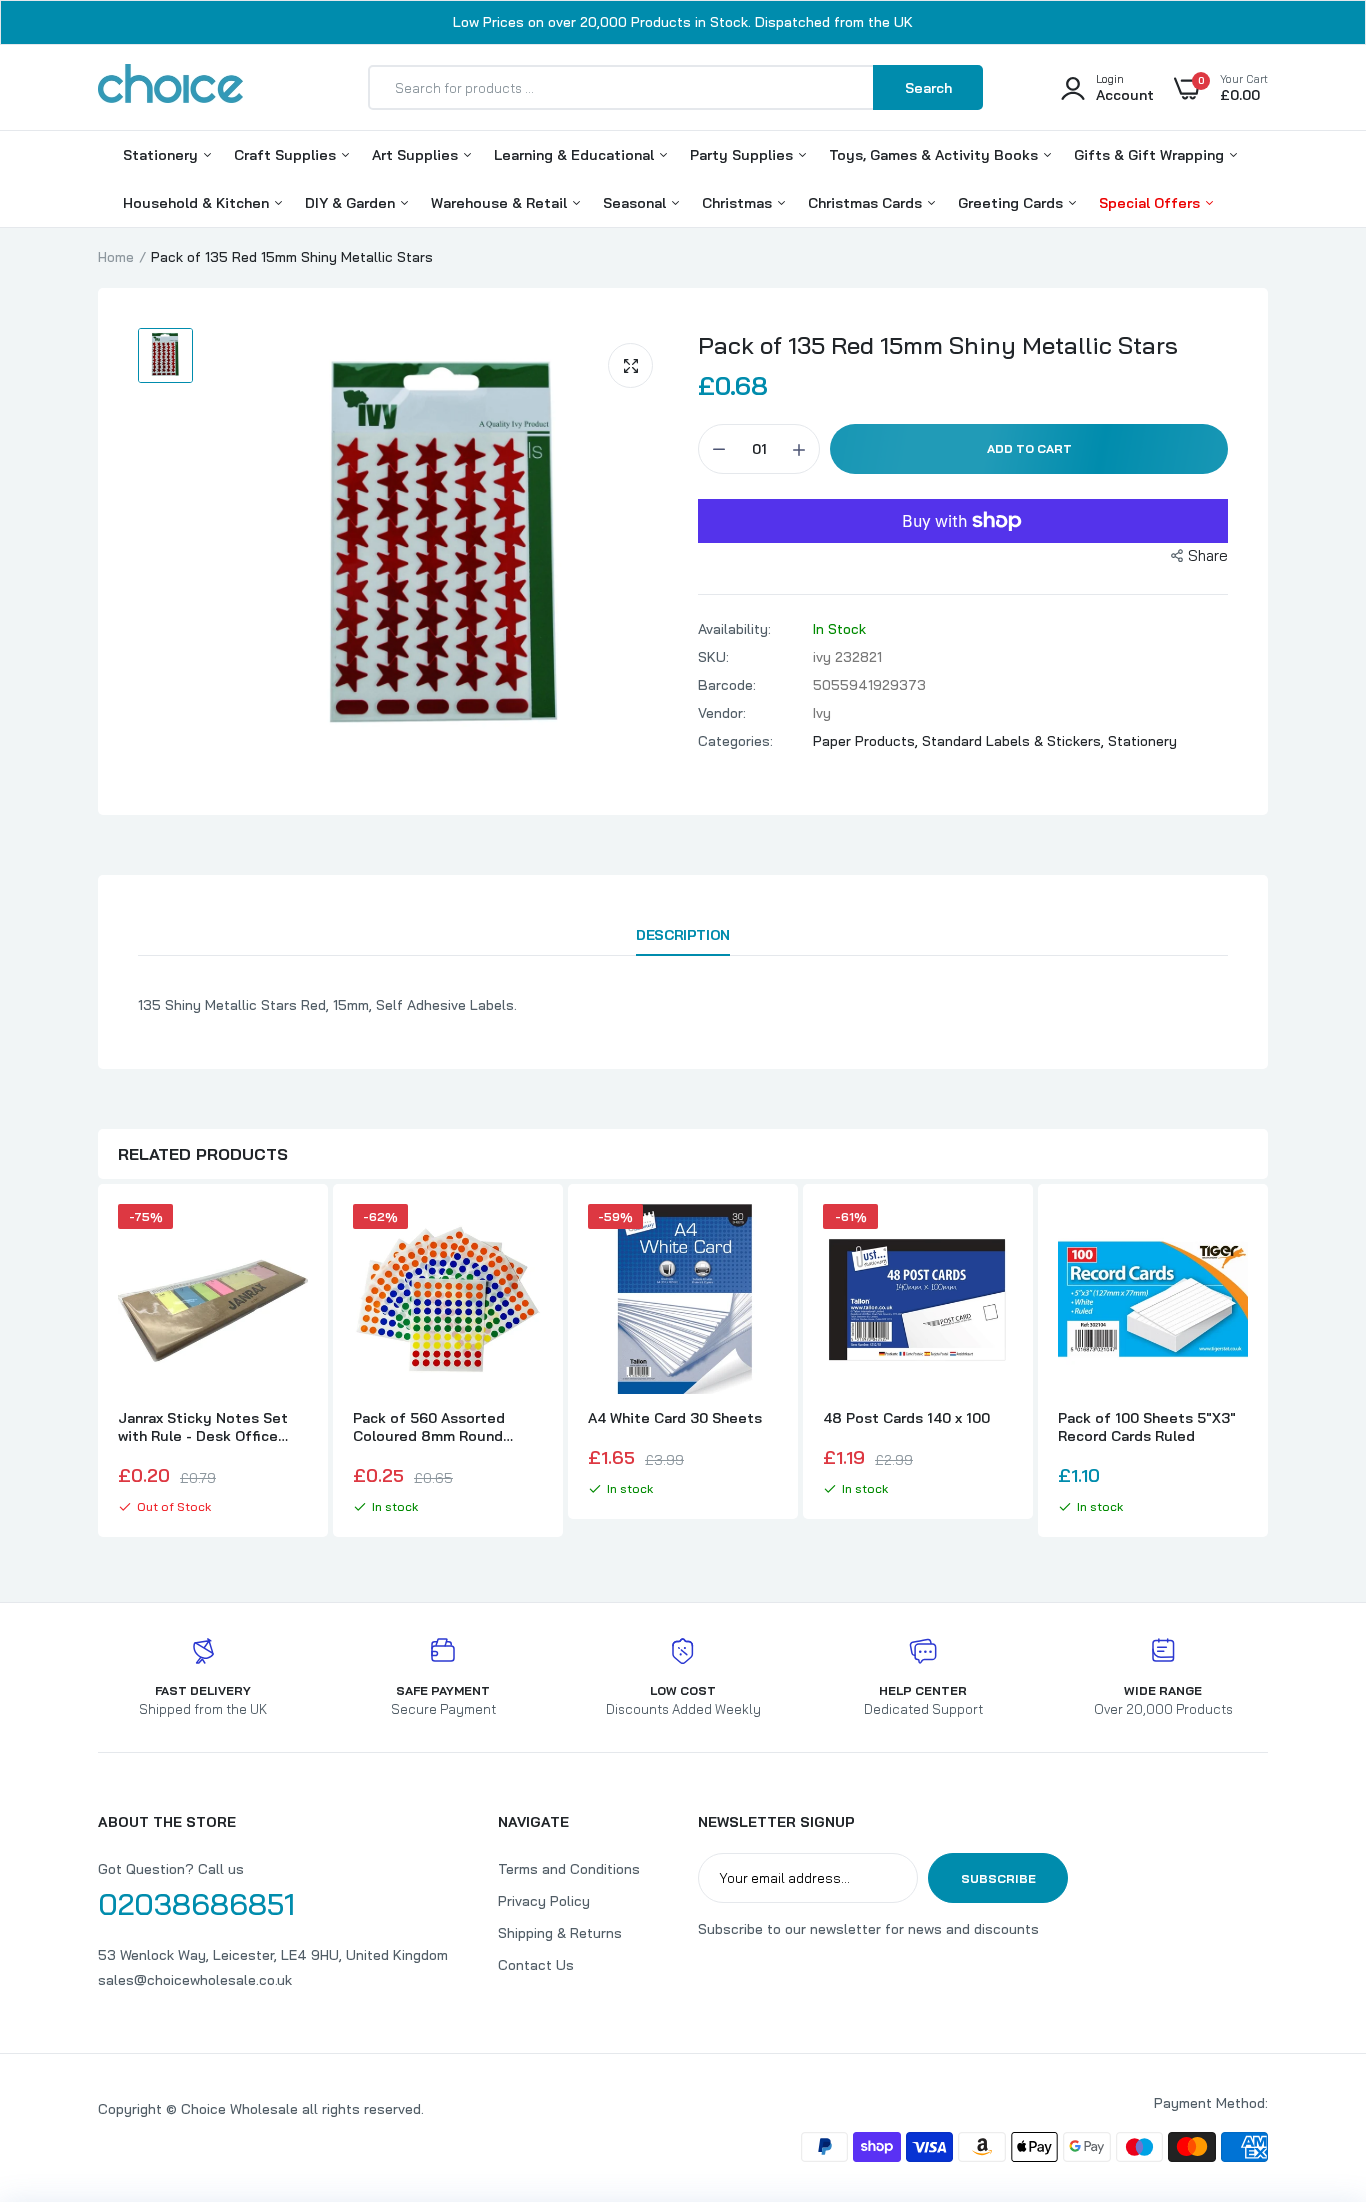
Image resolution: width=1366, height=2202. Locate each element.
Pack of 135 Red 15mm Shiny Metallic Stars (938, 345)
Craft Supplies (287, 155)
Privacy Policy (544, 1901)
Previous (98, 1363)
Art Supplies (417, 155)
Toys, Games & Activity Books (935, 155)
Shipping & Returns (560, 1933)
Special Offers (1151, 203)
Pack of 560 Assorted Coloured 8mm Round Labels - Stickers (429, 1427)
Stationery (162, 155)
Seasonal (636, 203)
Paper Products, (867, 741)
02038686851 (196, 1904)
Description (682, 935)
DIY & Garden (352, 203)
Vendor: (722, 713)
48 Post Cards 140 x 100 (906, 1418)
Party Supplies (743, 155)
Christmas (739, 203)
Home (116, 257)
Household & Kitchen (198, 203)
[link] (290, 1237)
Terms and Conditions (569, 1869)
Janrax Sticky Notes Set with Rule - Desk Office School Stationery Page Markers (203, 1427)
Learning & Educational (576, 155)
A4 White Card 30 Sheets (675, 1418)
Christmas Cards (867, 203)
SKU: (713, 657)
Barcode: (727, 685)
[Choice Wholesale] (170, 87)
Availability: (734, 629)
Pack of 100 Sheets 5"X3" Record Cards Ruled (1147, 1427)
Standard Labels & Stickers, (1015, 741)
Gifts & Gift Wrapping (1151, 155)
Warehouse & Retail (501, 203)
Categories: (735, 741)
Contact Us (536, 1965)
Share (1208, 555)
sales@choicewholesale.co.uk (195, 1980)
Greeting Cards (1012, 203)
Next (1268, 1363)
